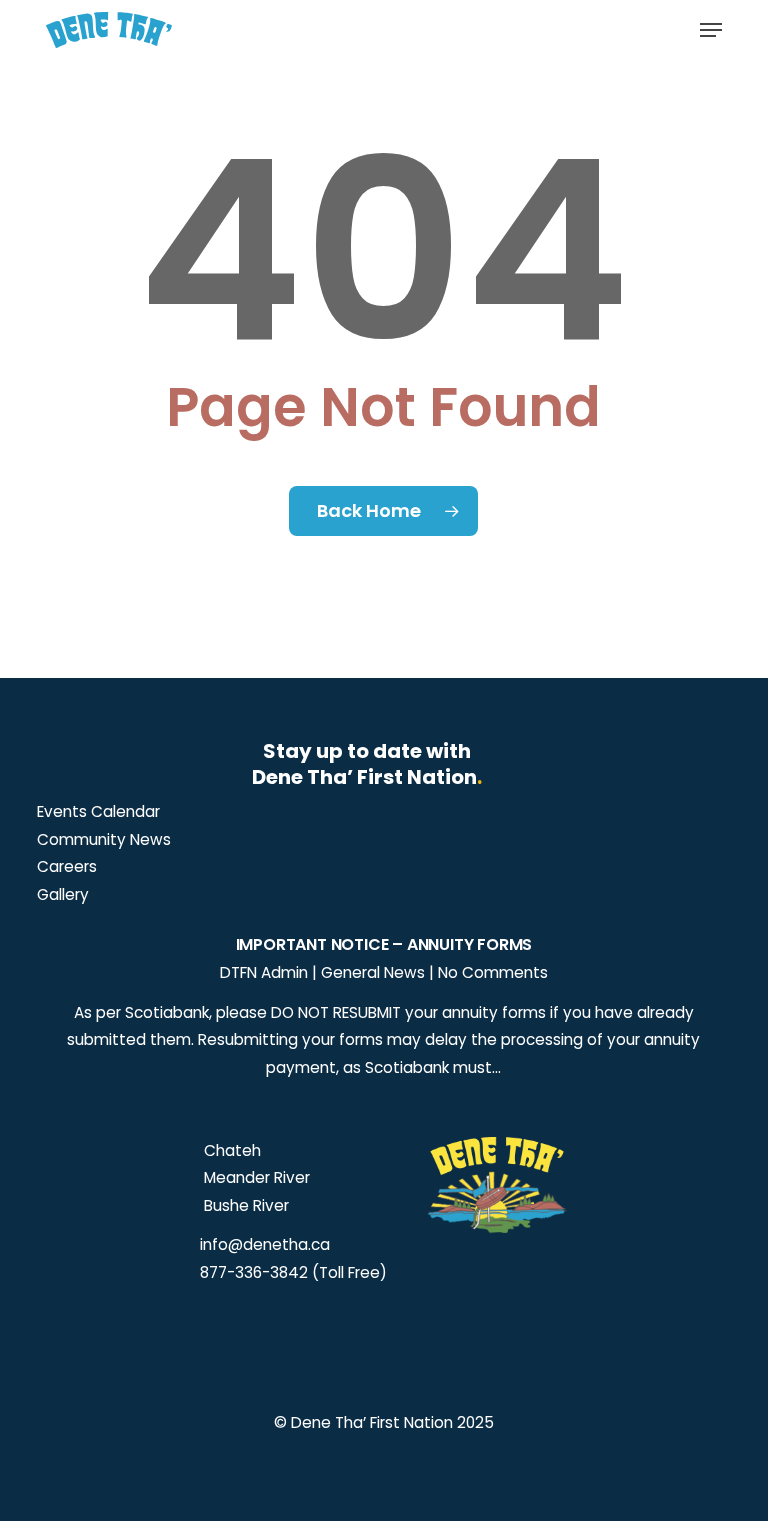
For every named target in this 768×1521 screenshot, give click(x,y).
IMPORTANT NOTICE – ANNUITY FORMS (384, 944)
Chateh (230, 1150)
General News (373, 972)
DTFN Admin (264, 972)
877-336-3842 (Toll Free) (293, 1272)
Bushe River (244, 1205)
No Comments (493, 972)
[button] (711, 30)
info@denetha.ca (265, 1244)
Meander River (255, 1177)
